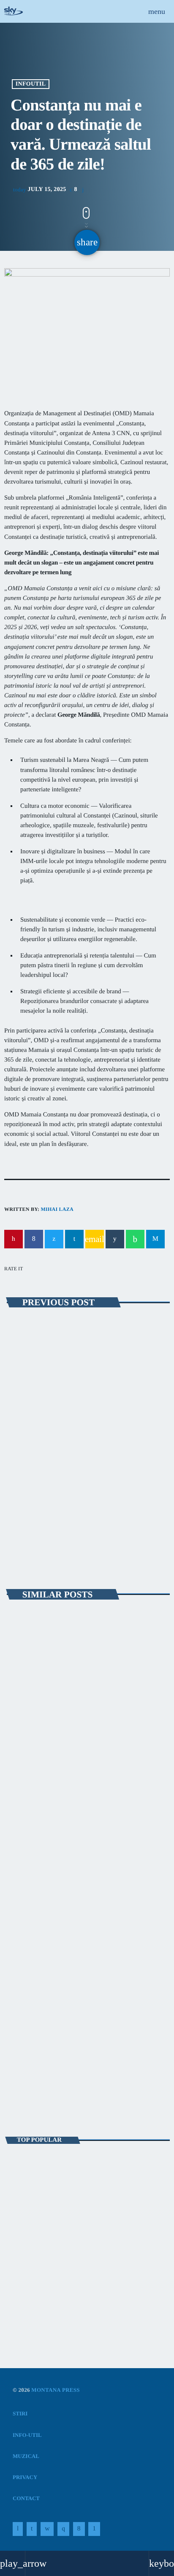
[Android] (94, 2529)
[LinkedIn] (32, 2529)
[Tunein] (18, 2529)
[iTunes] (47, 2529)
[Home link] (14, 11)
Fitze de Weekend (42, 2087)
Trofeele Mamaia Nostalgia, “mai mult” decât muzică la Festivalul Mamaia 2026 (87, 1925)
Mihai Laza (57, 1209)
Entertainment (37, 2073)
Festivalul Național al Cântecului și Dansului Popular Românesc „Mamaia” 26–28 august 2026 (85, 1749)
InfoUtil (31, 84)
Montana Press (56, 2390)
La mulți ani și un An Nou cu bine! (89, 2242)
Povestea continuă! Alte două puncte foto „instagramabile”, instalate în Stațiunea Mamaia (79, 1459)
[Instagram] (63, 2529)
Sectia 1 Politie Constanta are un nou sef (68, 2279)
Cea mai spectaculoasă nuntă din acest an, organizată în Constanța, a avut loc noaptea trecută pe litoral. (87, 2168)
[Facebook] (79, 2529)
